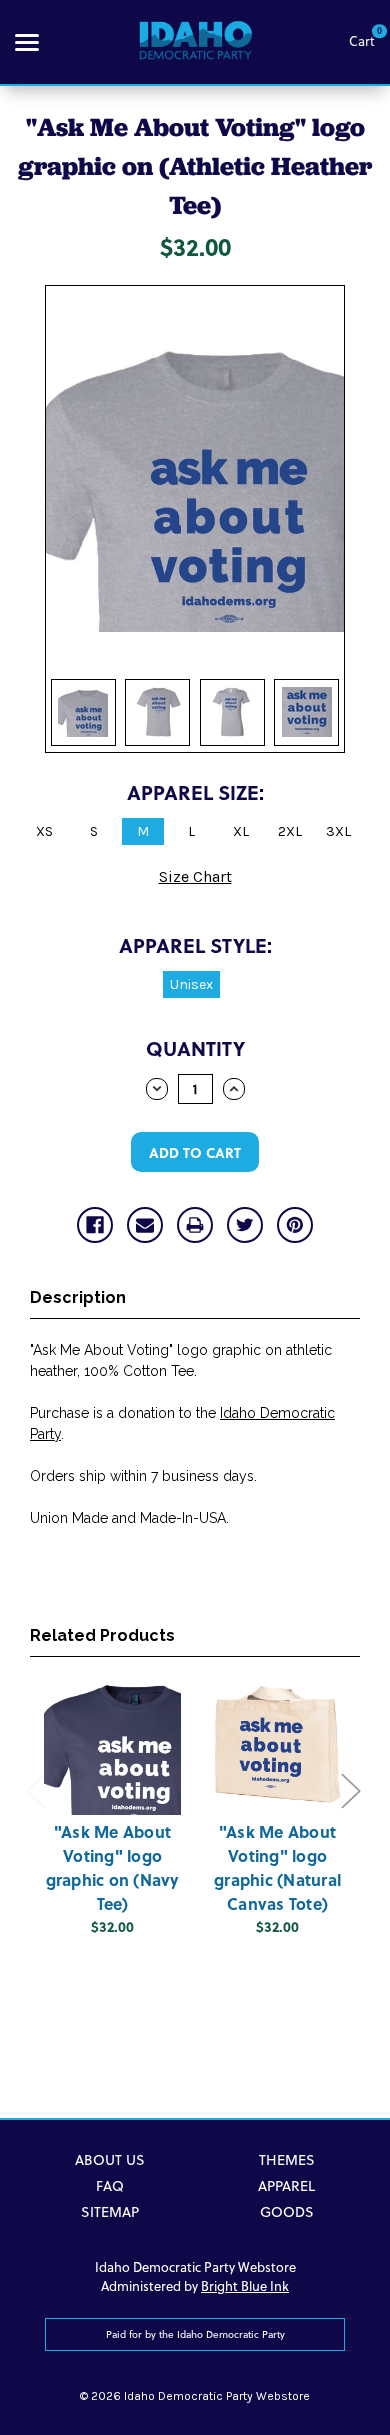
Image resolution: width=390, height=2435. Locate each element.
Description (78, 1297)
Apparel (286, 2186)
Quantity (195, 1047)
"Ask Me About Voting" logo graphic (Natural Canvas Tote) (277, 1867)
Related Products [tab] (102, 1635)
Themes (287, 2160)
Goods (287, 2212)
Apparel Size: (195, 791)
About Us (110, 2160)
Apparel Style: (195, 944)
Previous (35, 1789)
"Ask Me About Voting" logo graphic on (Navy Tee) (113, 1867)
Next (350, 1789)
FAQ (110, 2186)
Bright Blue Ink (245, 2286)
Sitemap (110, 2212)
